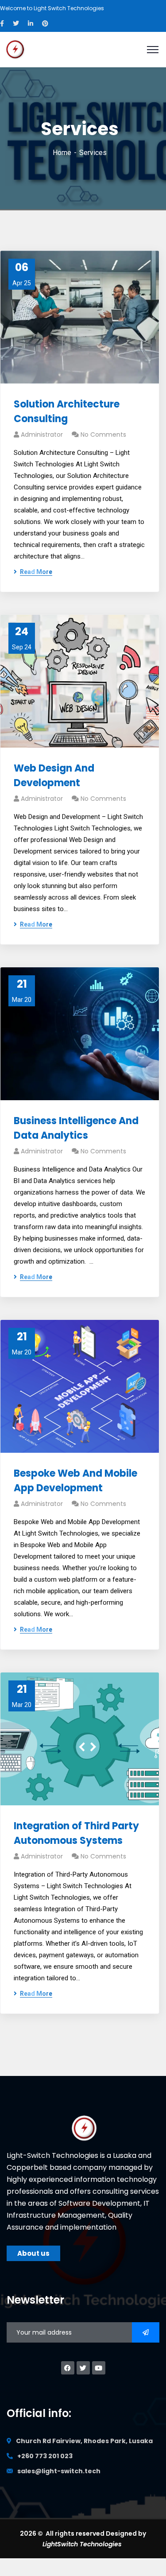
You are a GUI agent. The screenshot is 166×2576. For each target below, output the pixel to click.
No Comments (103, 435)
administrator (42, 435)
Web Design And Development (54, 776)
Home (62, 153)
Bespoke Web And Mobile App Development (75, 1481)
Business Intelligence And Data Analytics (76, 1128)
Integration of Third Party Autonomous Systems (76, 1833)
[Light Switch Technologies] (15, 49)
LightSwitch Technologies (83, 2544)
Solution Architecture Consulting (67, 411)
